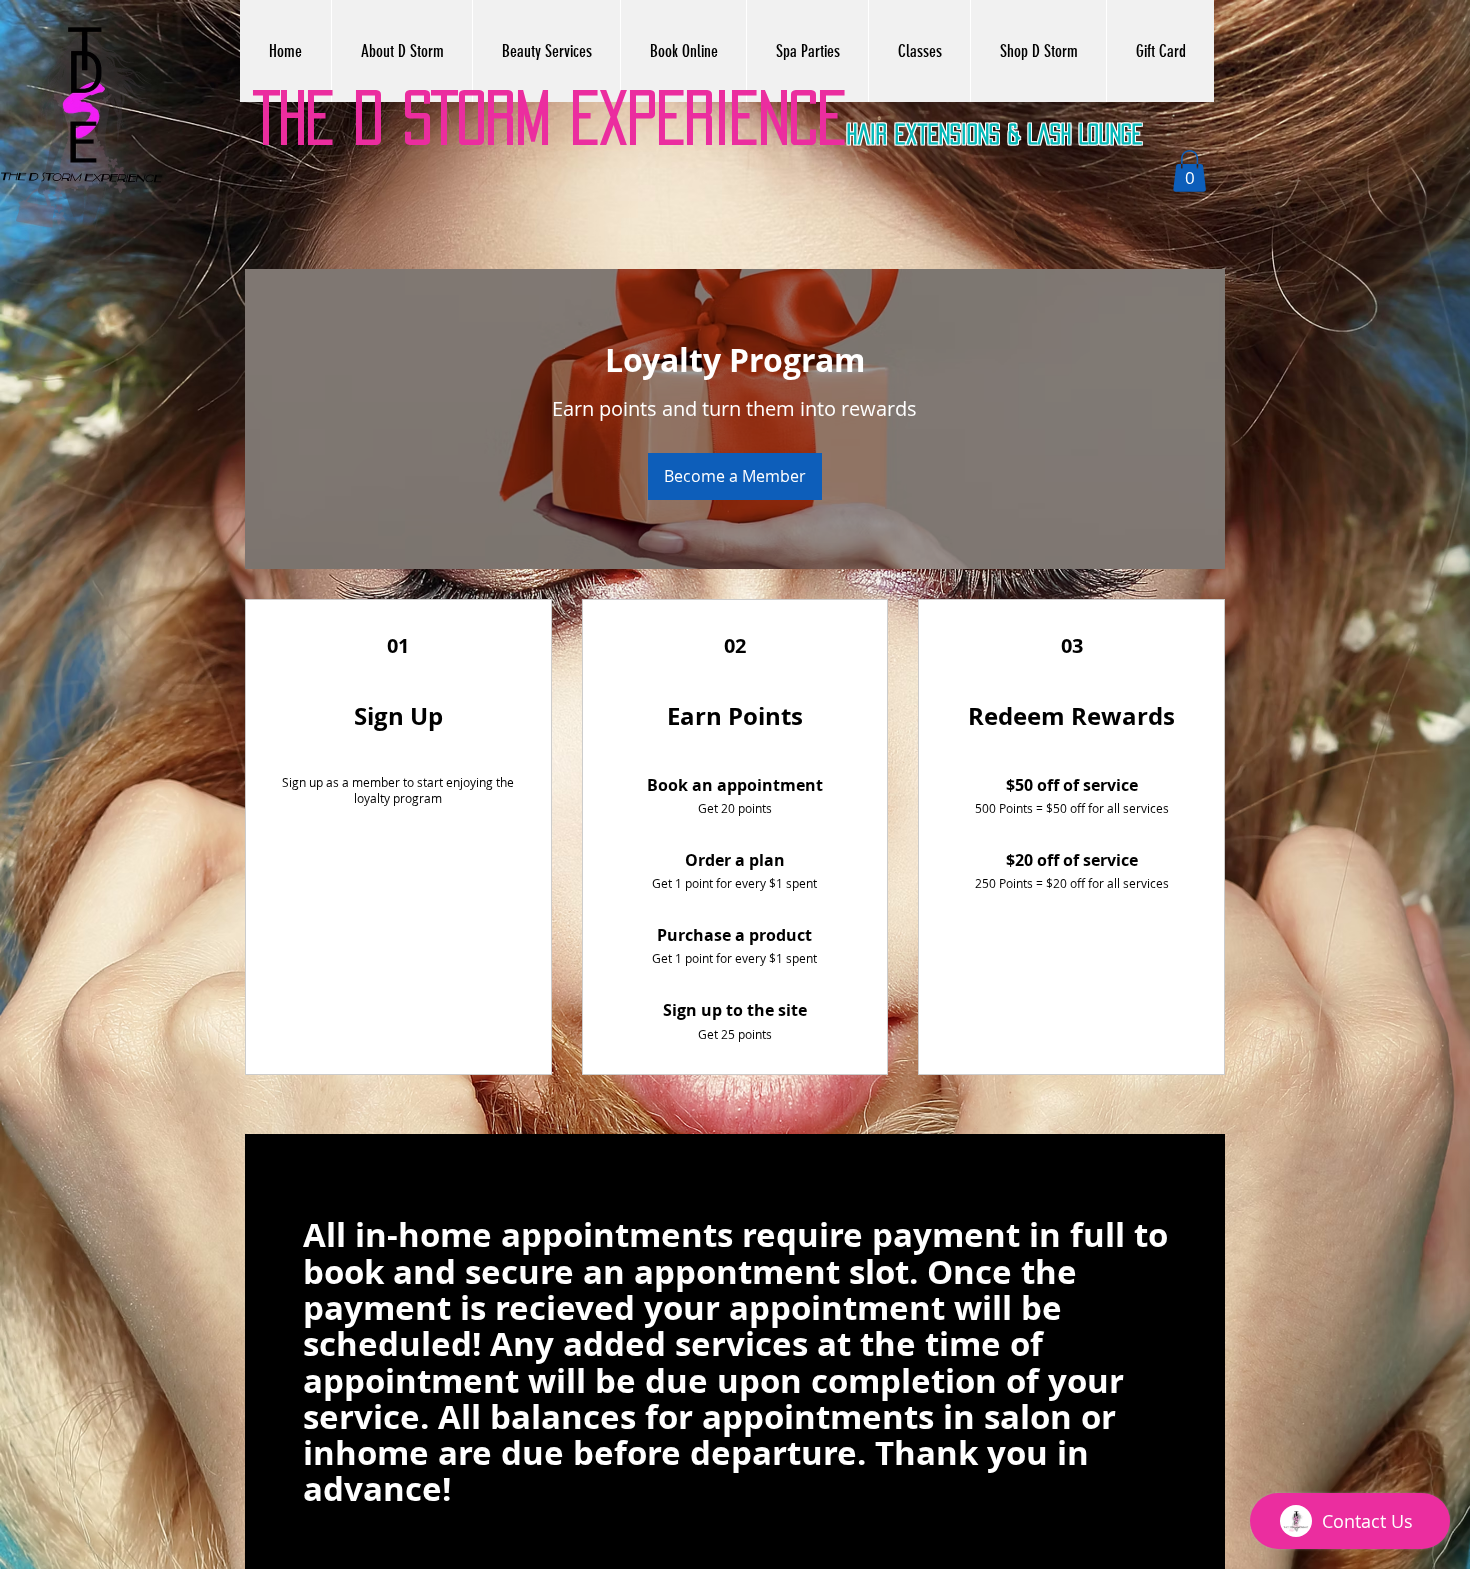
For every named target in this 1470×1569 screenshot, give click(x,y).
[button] (1189, 171)
